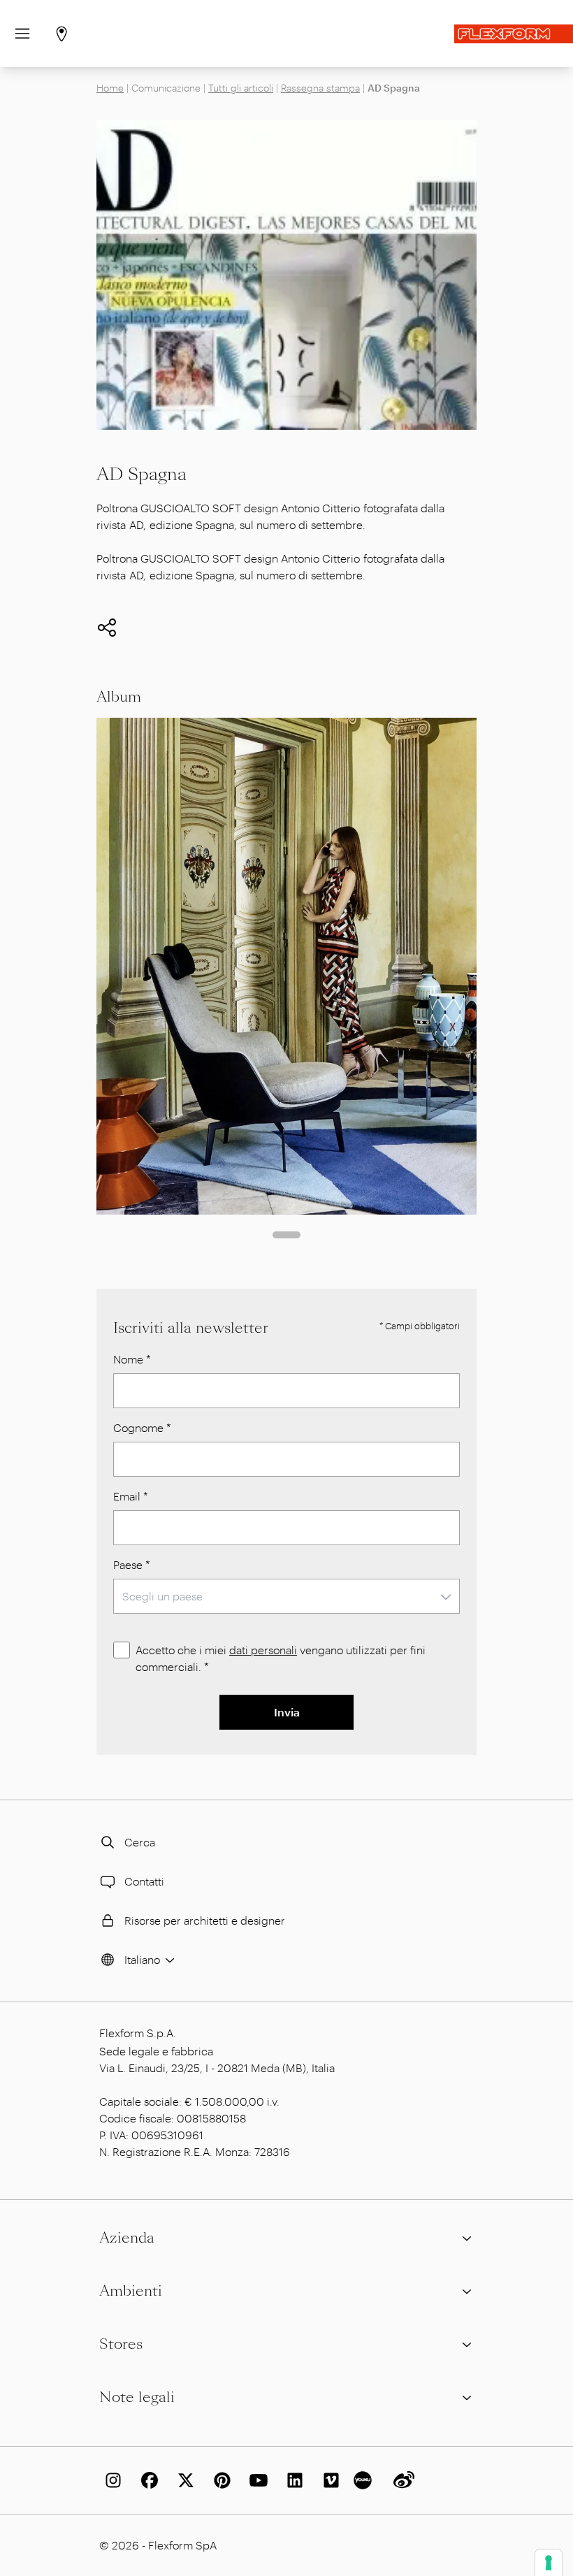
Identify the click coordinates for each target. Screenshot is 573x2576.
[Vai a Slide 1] (286, 1235)
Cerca (140, 1842)
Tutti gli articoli (241, 88)
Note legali (137, 2397)
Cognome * (142, 1427)
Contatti (144, 1881)
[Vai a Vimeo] (328, 2480)
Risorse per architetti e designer (205, 1920)
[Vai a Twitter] (183, 2480)
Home (110, 88)
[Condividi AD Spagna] (107, 628)
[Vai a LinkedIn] (292, 2480)
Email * (131, 1496)
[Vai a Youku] (365, 2480)
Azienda (127, 2238)
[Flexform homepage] (514, 34)
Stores (121, 2344)
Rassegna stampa (320, 88)
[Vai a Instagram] (110, 2480)
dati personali (263, 1650)
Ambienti (131, 2291)
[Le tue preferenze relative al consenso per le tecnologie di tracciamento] (549, 2563)
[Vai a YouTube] (256, 2480)
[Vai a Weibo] (401, 2480)
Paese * (132, 1564)
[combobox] (286, 1596)
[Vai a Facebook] (147, 2480)
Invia (287, 1712)
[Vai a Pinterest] (219, 2480)
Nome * (132, 1359)
